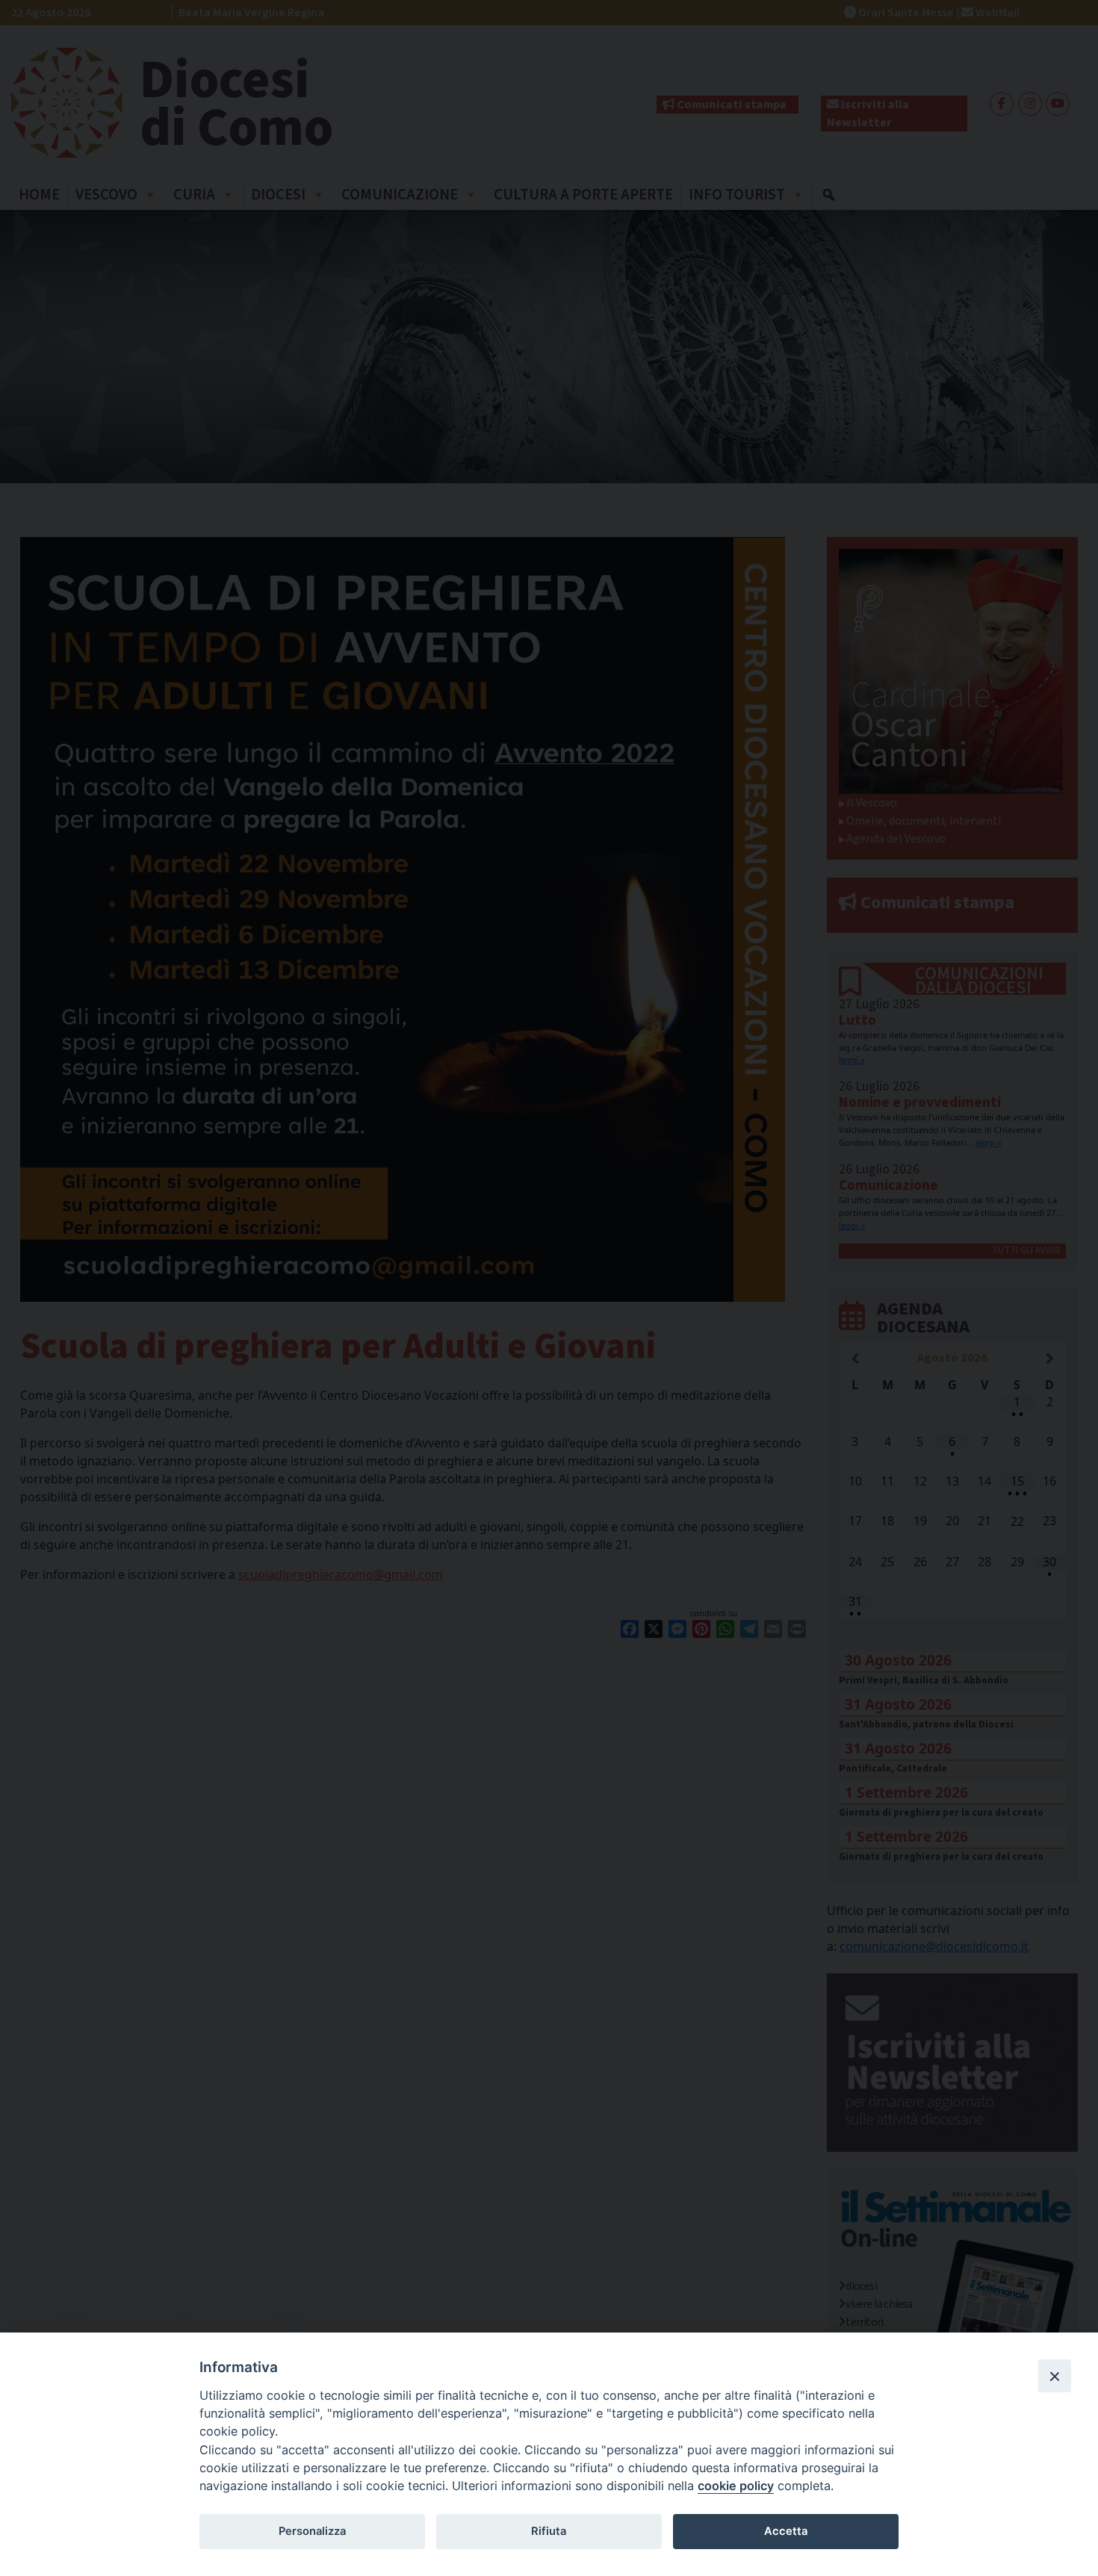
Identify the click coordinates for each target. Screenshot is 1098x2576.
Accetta (786, 2531)
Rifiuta (549, 2531)
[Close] (1055, 2376)
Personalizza (312, 2531)
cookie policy (736, 2486)
